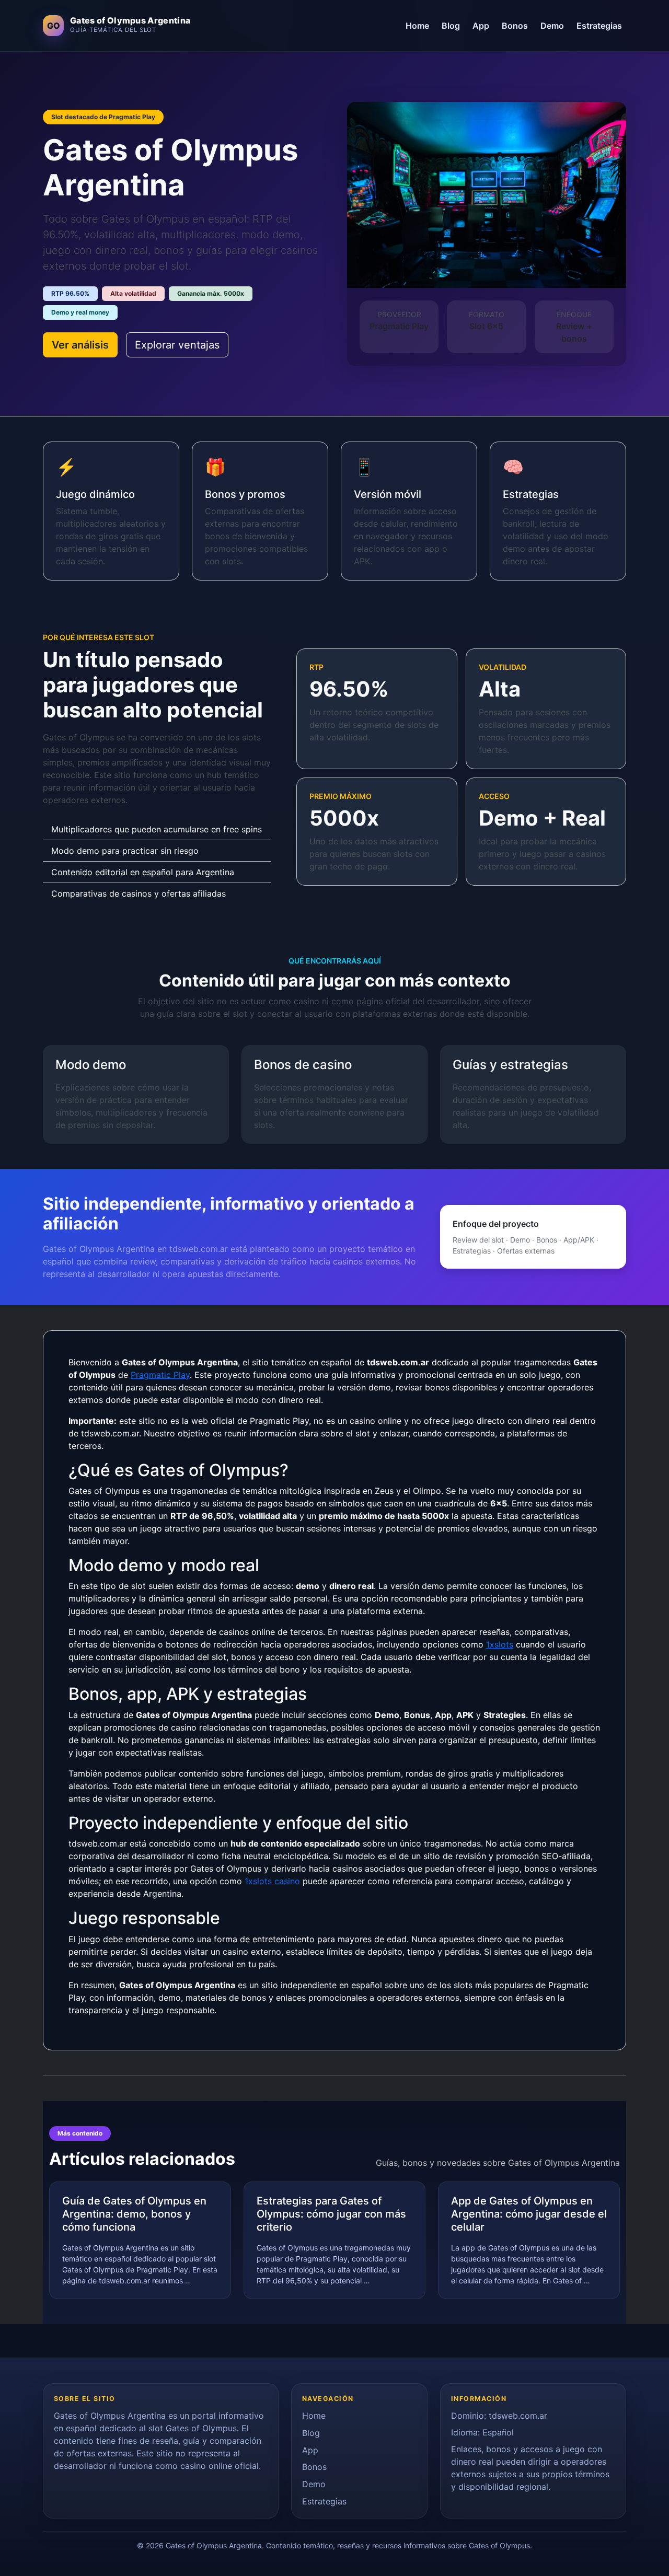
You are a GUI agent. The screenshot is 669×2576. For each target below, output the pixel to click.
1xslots (500, 1644)
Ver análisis (80, 345)
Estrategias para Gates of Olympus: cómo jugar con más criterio (331, 2214)
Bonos (515, 26)
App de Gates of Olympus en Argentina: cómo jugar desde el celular (529, 2214)
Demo (552, 26)
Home (417, 26)
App (481, 26)
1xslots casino (272, 1881)
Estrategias (599, 26)
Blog (451, 26)
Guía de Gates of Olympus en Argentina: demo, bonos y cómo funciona (134, 2214)
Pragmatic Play (160, 1375)
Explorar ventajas (177, 345)
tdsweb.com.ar (518, 2416)
